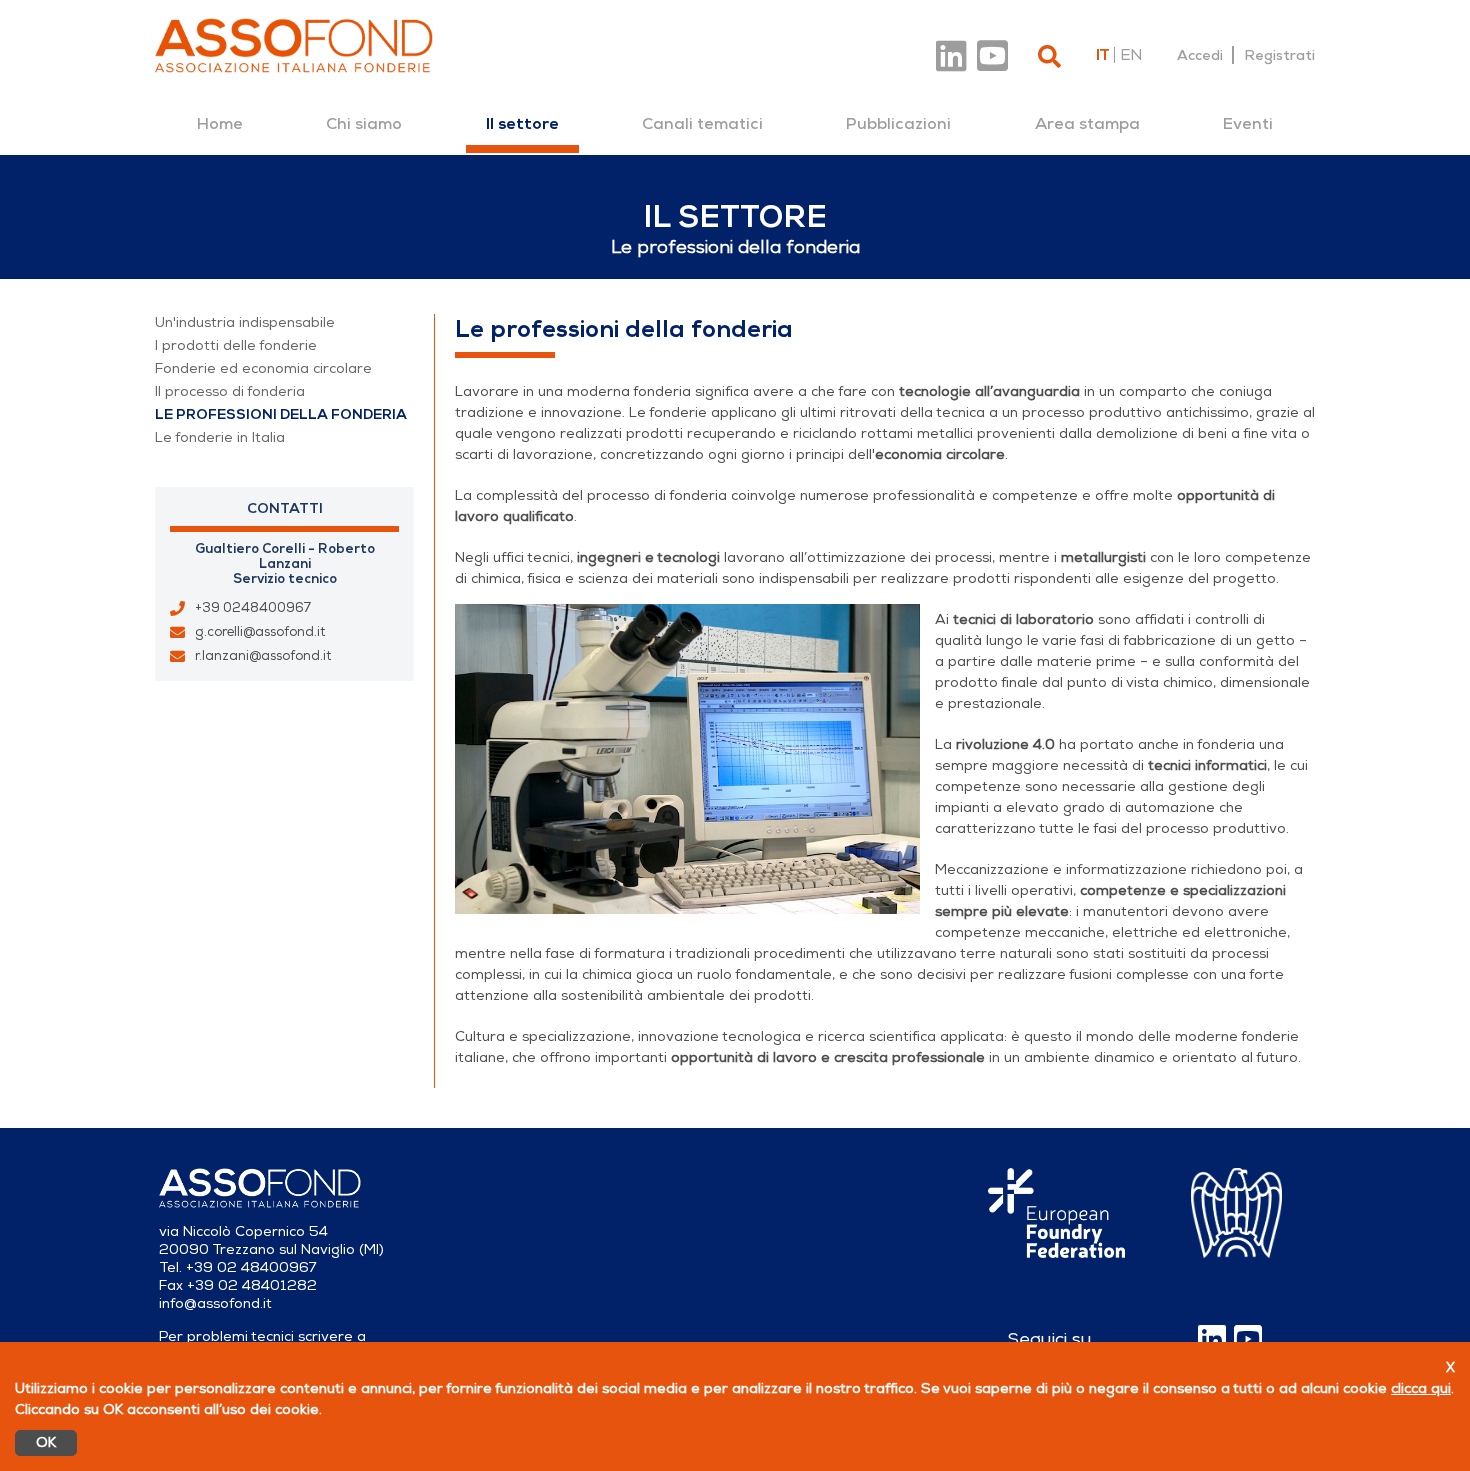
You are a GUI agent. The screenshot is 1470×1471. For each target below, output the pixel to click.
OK (46, 1442)
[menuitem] (220, 124)
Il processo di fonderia (230, 391)
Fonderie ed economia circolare (263, 368)
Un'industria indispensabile (245, 322)
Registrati (1279, 55)
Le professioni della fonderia (281, 414)
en (1131, 55)
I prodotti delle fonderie (236, 345)
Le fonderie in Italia (220, 437)
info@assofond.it (215, 1303)
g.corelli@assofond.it (260, 632)
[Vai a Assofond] (294, 45)
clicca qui (1421, 1388)
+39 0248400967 (253, 608)
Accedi (1200, 55)
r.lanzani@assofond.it (263, 656)
